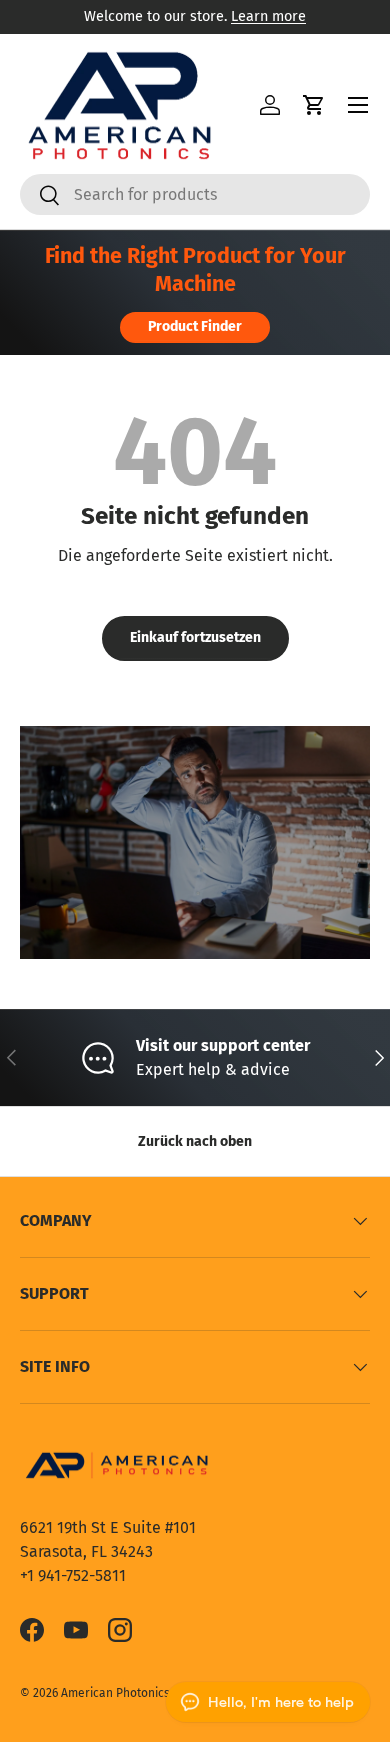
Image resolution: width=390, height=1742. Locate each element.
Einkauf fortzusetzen (195, 637)
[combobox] (195, 194)
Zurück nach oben (195, 1141)
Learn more (268, 16)
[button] (314, 105)
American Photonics (115, 1693)
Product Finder (195, 326)
